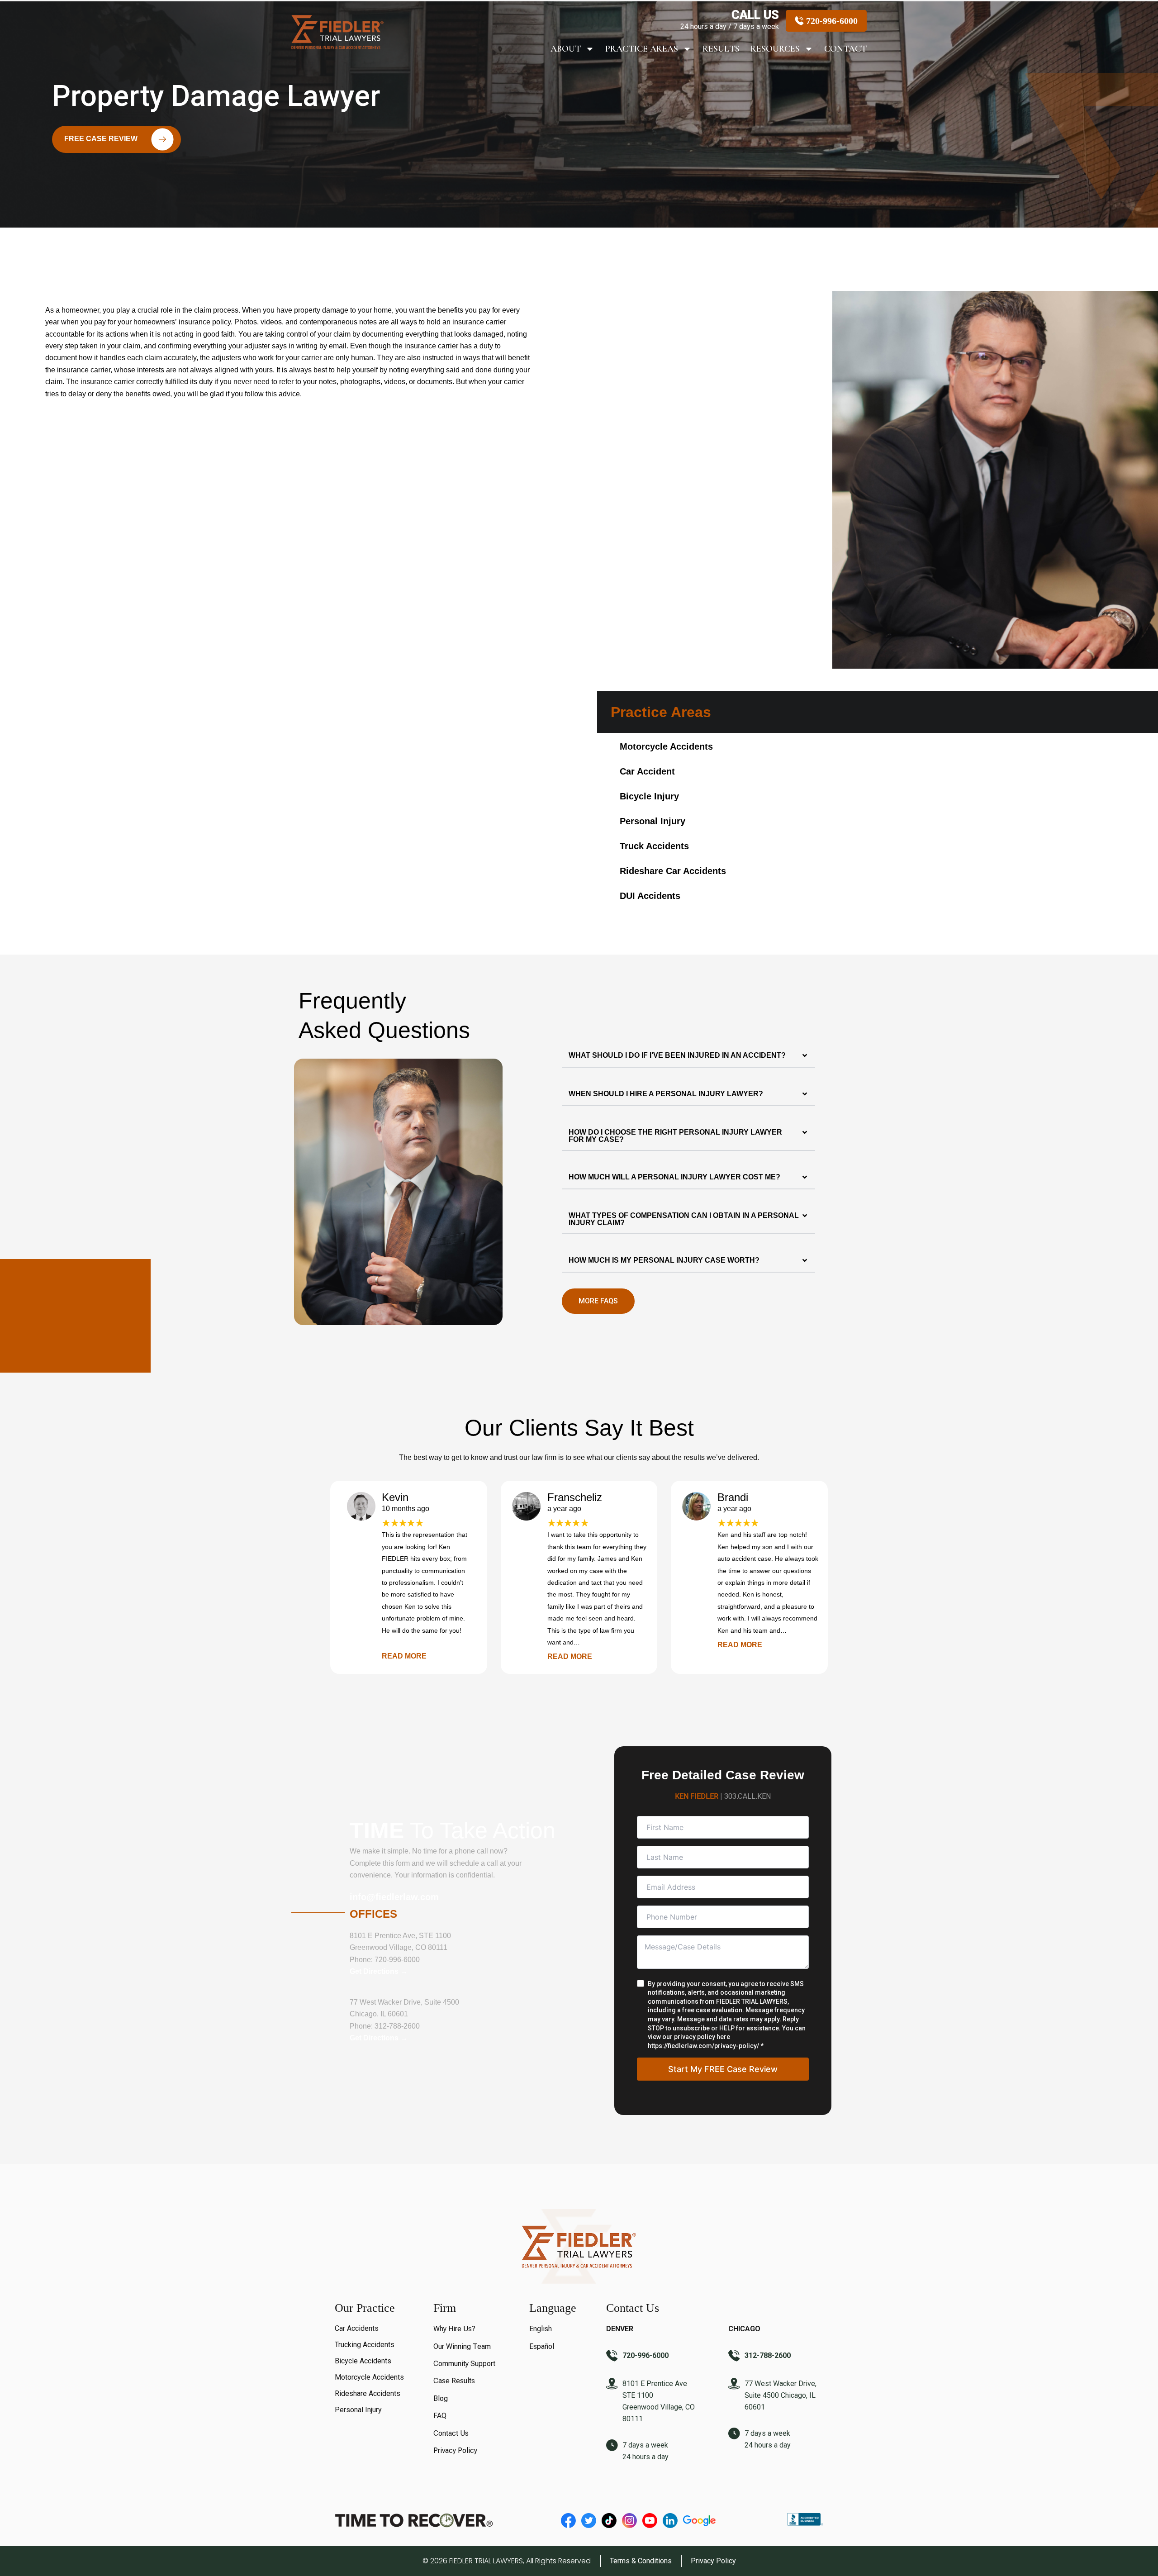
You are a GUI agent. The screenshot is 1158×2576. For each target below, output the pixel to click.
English (541, 2329)
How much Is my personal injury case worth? (664, 1260)
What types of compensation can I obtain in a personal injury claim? (684, 1219)
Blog (441, 2398)
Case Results (454, 2381)
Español (542, 2346)
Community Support (464, 2364)
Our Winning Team (462, 2346)
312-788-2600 (397, 2026)
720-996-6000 (397, 1960)
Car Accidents (357, 2328)
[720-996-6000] (612, 2357)
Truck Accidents (654, 846)
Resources (775, 49)
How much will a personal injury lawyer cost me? (674, 1177)
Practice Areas (642, 49)
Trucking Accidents (365, 2345)
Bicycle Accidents (363, 2361)
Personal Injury (653, 821)
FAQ (440, 2416)
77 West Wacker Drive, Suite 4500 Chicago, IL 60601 (781, 2395)
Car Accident (647, 771)
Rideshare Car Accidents (673, 871)
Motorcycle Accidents (666, 746)
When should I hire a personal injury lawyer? (666, 1094)
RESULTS (721, 49)
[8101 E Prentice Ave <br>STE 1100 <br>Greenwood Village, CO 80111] (612, 2385)
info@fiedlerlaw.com (394, 1897)
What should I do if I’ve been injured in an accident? (677, 1055)
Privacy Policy (455, 2450)
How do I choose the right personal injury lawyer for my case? (675, 1136)
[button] (688, 1056)
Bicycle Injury (649, 796)
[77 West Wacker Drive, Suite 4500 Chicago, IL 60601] (734, 2385)
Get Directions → (379, 1971)
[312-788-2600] (734, 2357)
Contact (845, 49)
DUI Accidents (650, 896)
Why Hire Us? (454, 2329)
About (566, 49)
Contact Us (451, 2433)
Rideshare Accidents (368, 2393)
